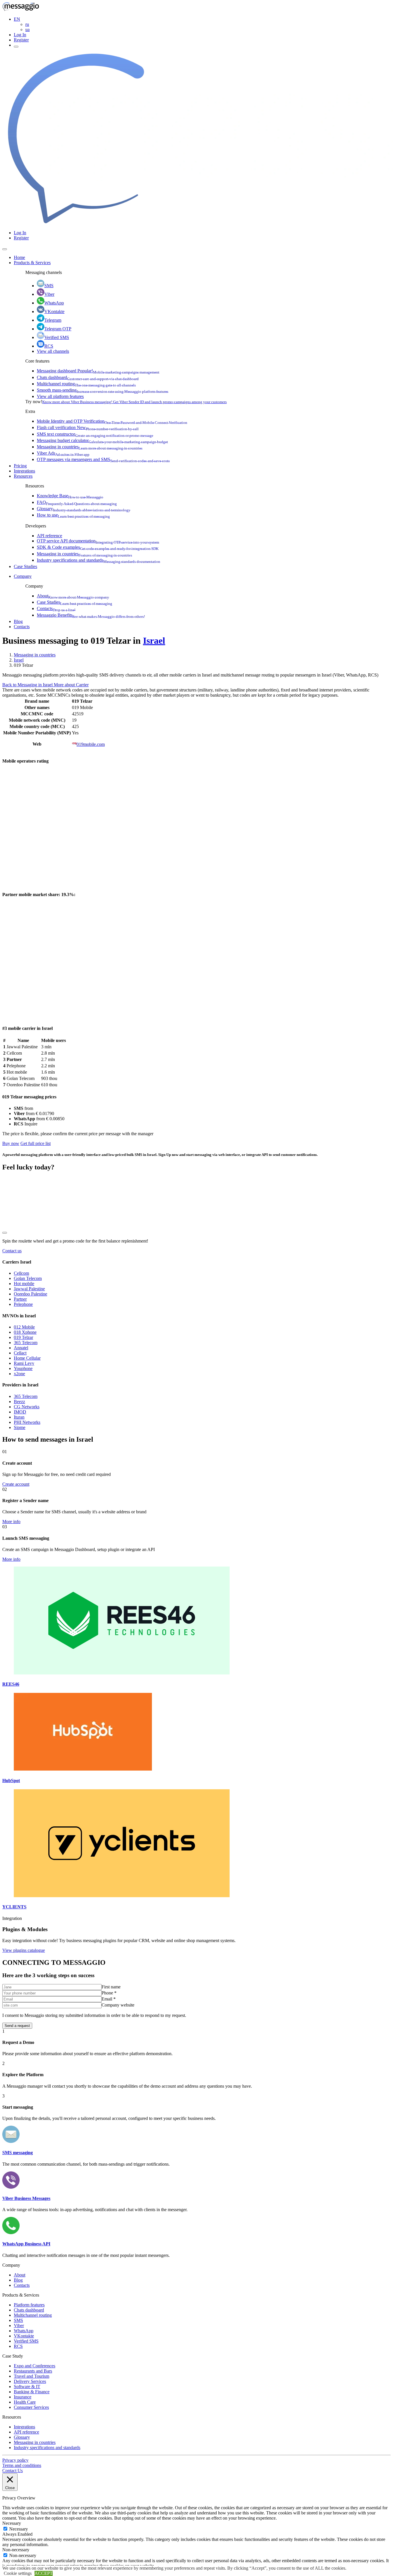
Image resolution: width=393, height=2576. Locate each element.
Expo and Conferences (35, 2366)
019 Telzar (23, 1337)
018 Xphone (25, 1332)
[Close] (5, 249)
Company (23, 576)
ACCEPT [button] (44, 2573)
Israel (154, 641)
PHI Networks (27, 1422)
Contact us (12, 1251)
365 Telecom (26, 1343)
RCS (49, 346)
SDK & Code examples (98, 547)
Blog (18, 621)
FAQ (77, 502)
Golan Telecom (28, 1278)
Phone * (109, 1993)
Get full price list (36, 1143)
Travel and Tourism (32, 2376)
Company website (118, 2005)
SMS (49, 286)
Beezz (19, 1402)
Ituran (19, 1417)
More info (11, 1522)
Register (21, 40)
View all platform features (60, 396)
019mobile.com (91, 744)
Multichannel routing (86, 384)
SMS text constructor (95, 434)
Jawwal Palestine (29, 1289)
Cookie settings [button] (18, 2573)
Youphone (23, 1368)
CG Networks (27, 1407)
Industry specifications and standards (99, 560)
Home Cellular (27, 1358)
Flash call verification (88, 427)
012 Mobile (24, 1327)
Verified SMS (57, 337)
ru (27, 24)
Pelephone (23, 1304)
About (73, 596)
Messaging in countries (90, 447)
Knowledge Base (70, 496)
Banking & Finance (32, 2392)
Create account (16, 1484)
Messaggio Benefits (91, 615)
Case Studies (25, 566)
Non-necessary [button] (16, 2550)
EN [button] (17, 19)
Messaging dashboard (98, 371)
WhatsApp (54, 303)
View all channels (53, 351)
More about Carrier (71, 685)
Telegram (53, 320)
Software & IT (27, 2387)
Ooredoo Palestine (30, 1294)
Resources (23, 476)
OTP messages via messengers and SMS (103, 459)
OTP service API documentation (98, 541)
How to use (73, 515)
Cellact (20, 1353)
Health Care (25, 2402)
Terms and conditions (22, 2465)
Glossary (84, 509)
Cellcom (21, 1273)
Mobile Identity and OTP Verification (112, 421)
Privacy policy (15, 2460)
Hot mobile (24, 1284)
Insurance (23, 2397)
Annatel (21, 1348)
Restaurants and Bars (33, 2371)
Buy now (11, 1143)
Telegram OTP (58, 329)
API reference (49, 536)
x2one (19, 1374)
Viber (49, 294)
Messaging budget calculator (102, 440)
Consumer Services (31, 2407)
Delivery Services (30, 2381)
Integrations (24, 471)
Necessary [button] (12, 2523)
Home (19, 257)
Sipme (20, 1427)
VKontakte (54, 311)
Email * (109, 1999)
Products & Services (32, 263)
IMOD (20, 1412)
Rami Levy (24, 1363)
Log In (20, 35)
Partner (20, 1299)
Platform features (29, 2305)
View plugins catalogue (24, 1950)
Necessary (19, 2529)
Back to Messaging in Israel (28, 685)
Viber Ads (63, 453)
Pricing (20, 466)
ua (27, 29)
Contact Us (13, 2471)
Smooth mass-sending (103, 390)
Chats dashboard (88, 377)
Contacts (56, 608)
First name (111, 1987)
